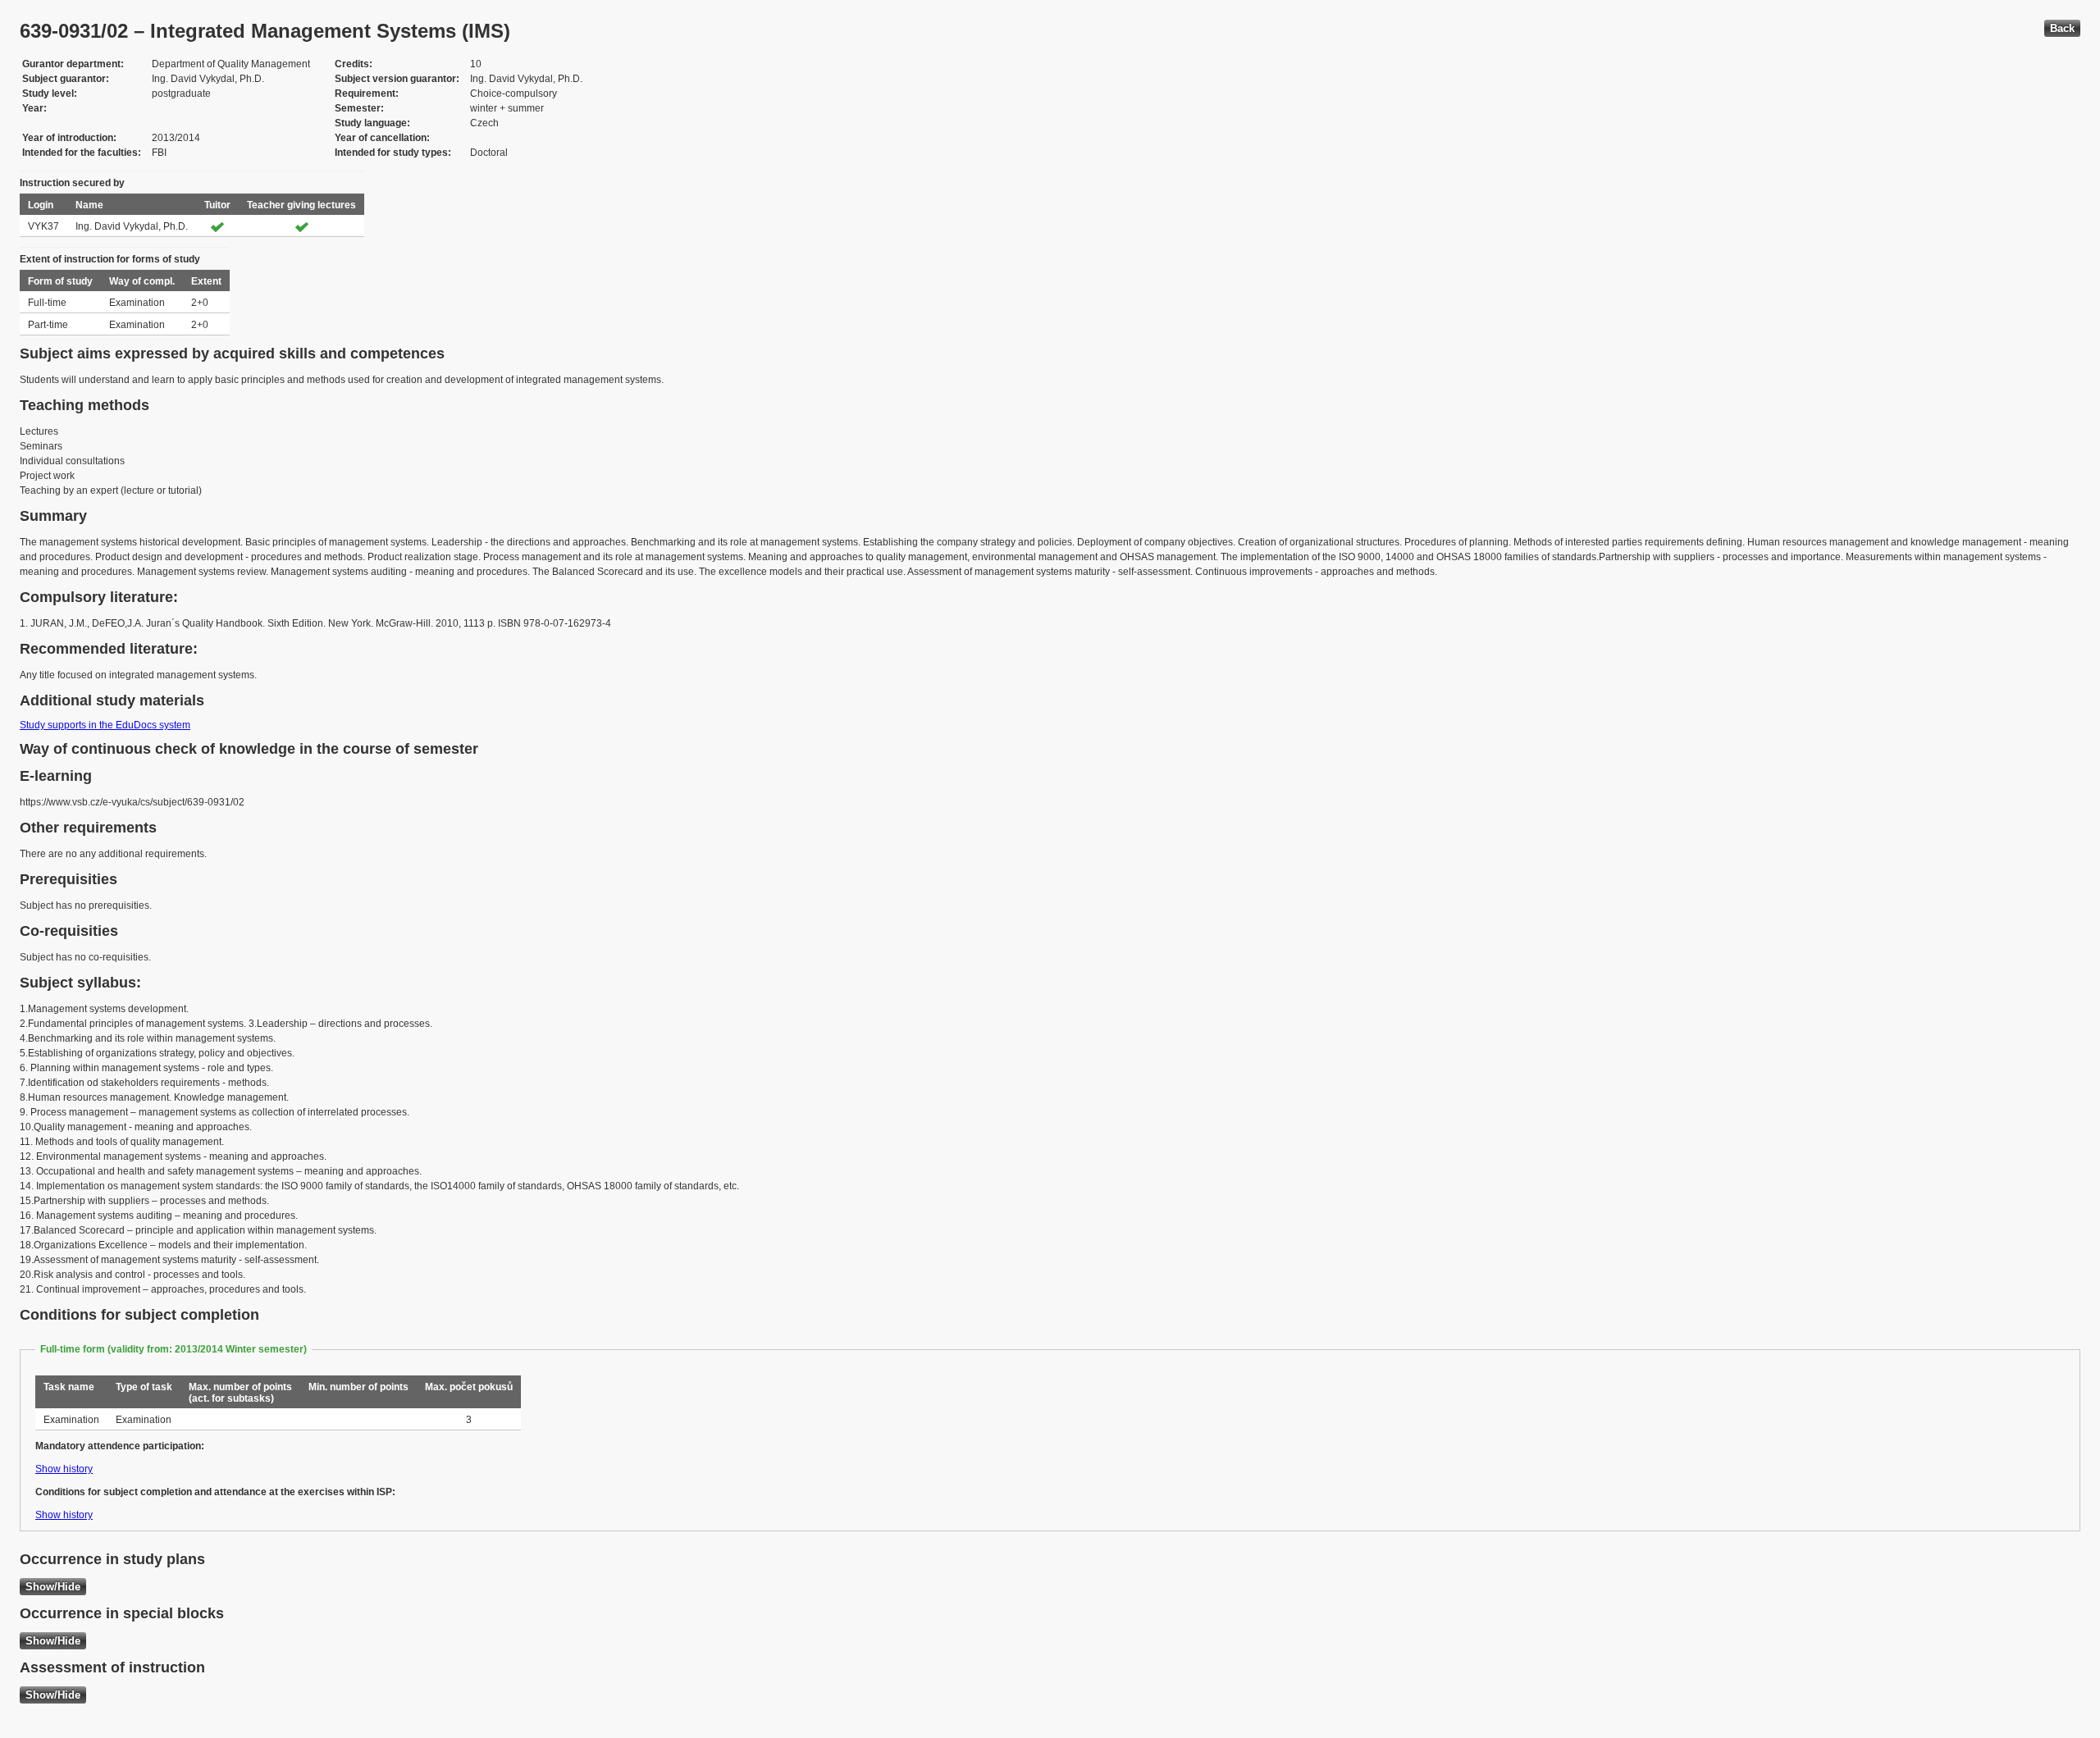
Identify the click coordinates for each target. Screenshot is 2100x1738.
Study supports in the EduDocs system (105, 725)
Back (2062, 28)
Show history (64, 1469)
